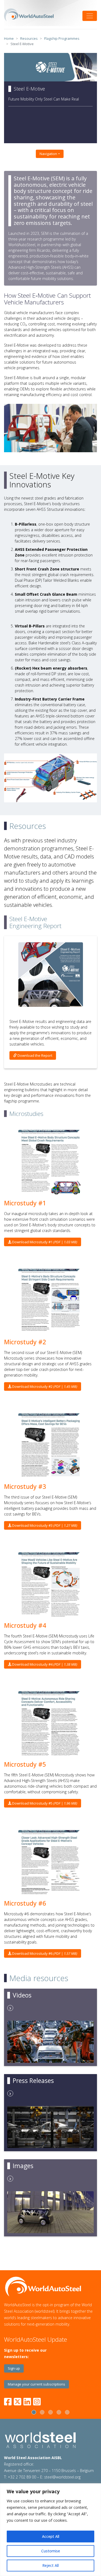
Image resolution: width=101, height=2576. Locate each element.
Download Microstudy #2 (44, 1386)
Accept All (51, 2536)
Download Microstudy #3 (44, 1525)
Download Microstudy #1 (44, 1242)
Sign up (14, 2368)
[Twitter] (18, 2401)
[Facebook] (9, 2401)
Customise (51, 2551)
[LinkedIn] (27, 2401)
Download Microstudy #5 (44, 1803)
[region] (50, 2530)
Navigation (48, 154)
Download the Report (34, 1055)
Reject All (50, 2565)
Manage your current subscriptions (36, 2384)
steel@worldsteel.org (62, 2477)
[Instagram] (37, 2401)
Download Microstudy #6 (44, 1953)
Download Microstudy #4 (44, 1664)
